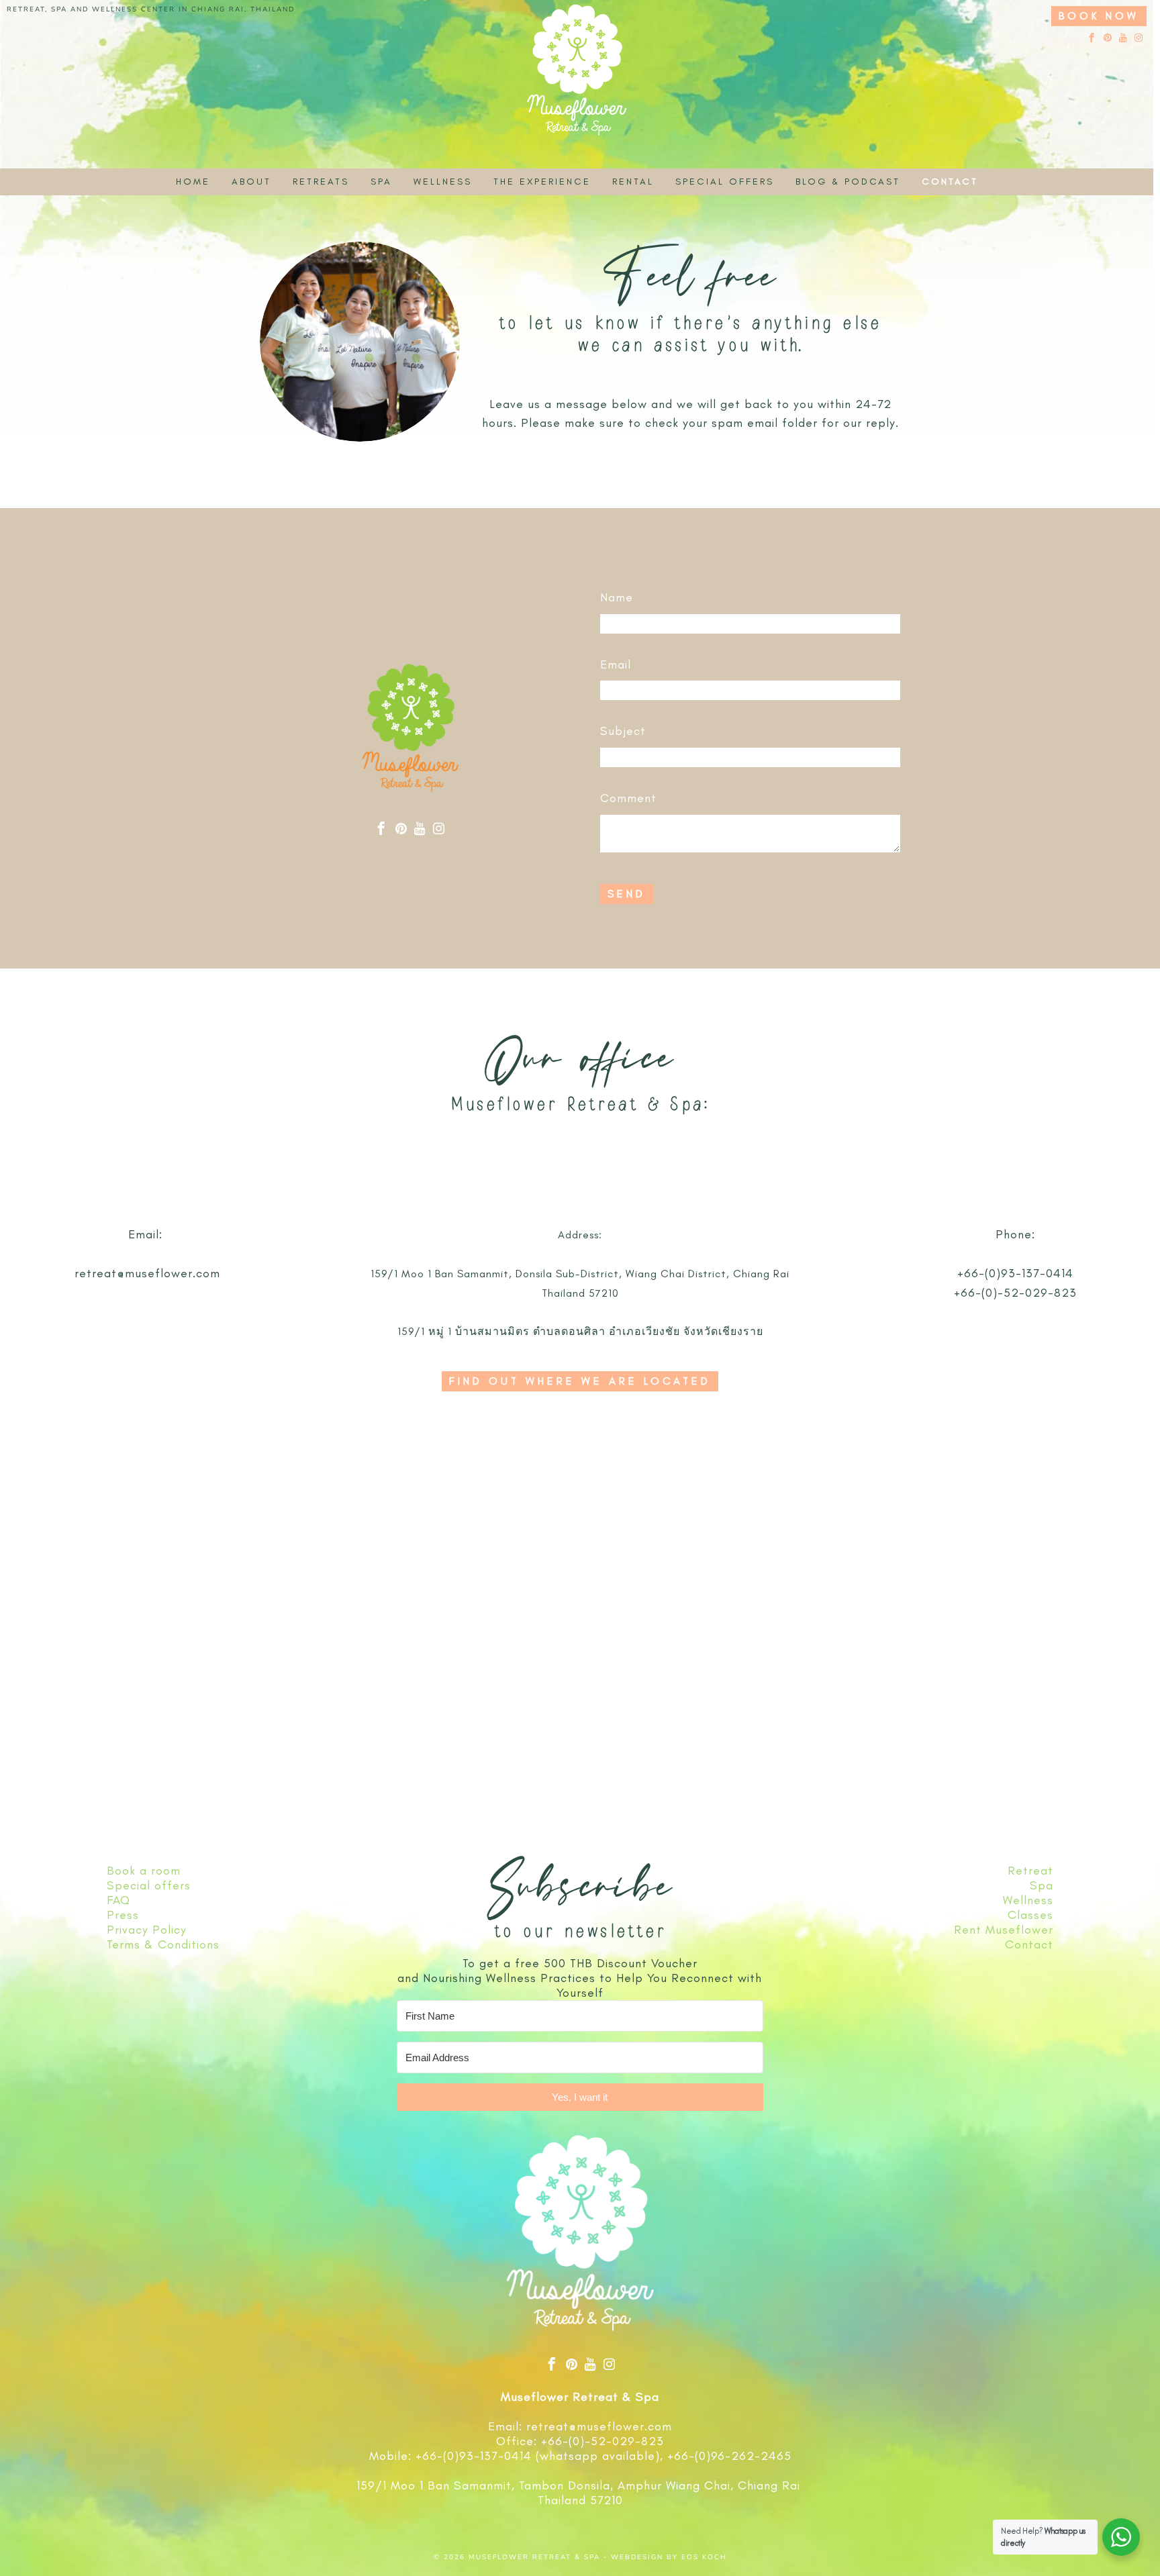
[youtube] (1123, 39)
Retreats (321, 182)
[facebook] (1092, 39)
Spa (381, 182)
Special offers (725, 182)
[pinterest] (1108, 39)
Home (193, 182)
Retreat (1030, 1871)
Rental (633, 182)
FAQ (118, 1900)
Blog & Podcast (848, 182)
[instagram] (1139, 39)
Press (123, 1915)
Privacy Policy (147, 1930)
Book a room (144, 1871)
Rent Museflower (1004, 1930)
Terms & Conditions (163, 1944)
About (251, 182)
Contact (950, 182)
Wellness (443, 182)
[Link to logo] (577, 99)
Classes (1030, 1915)
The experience (542, 182)
